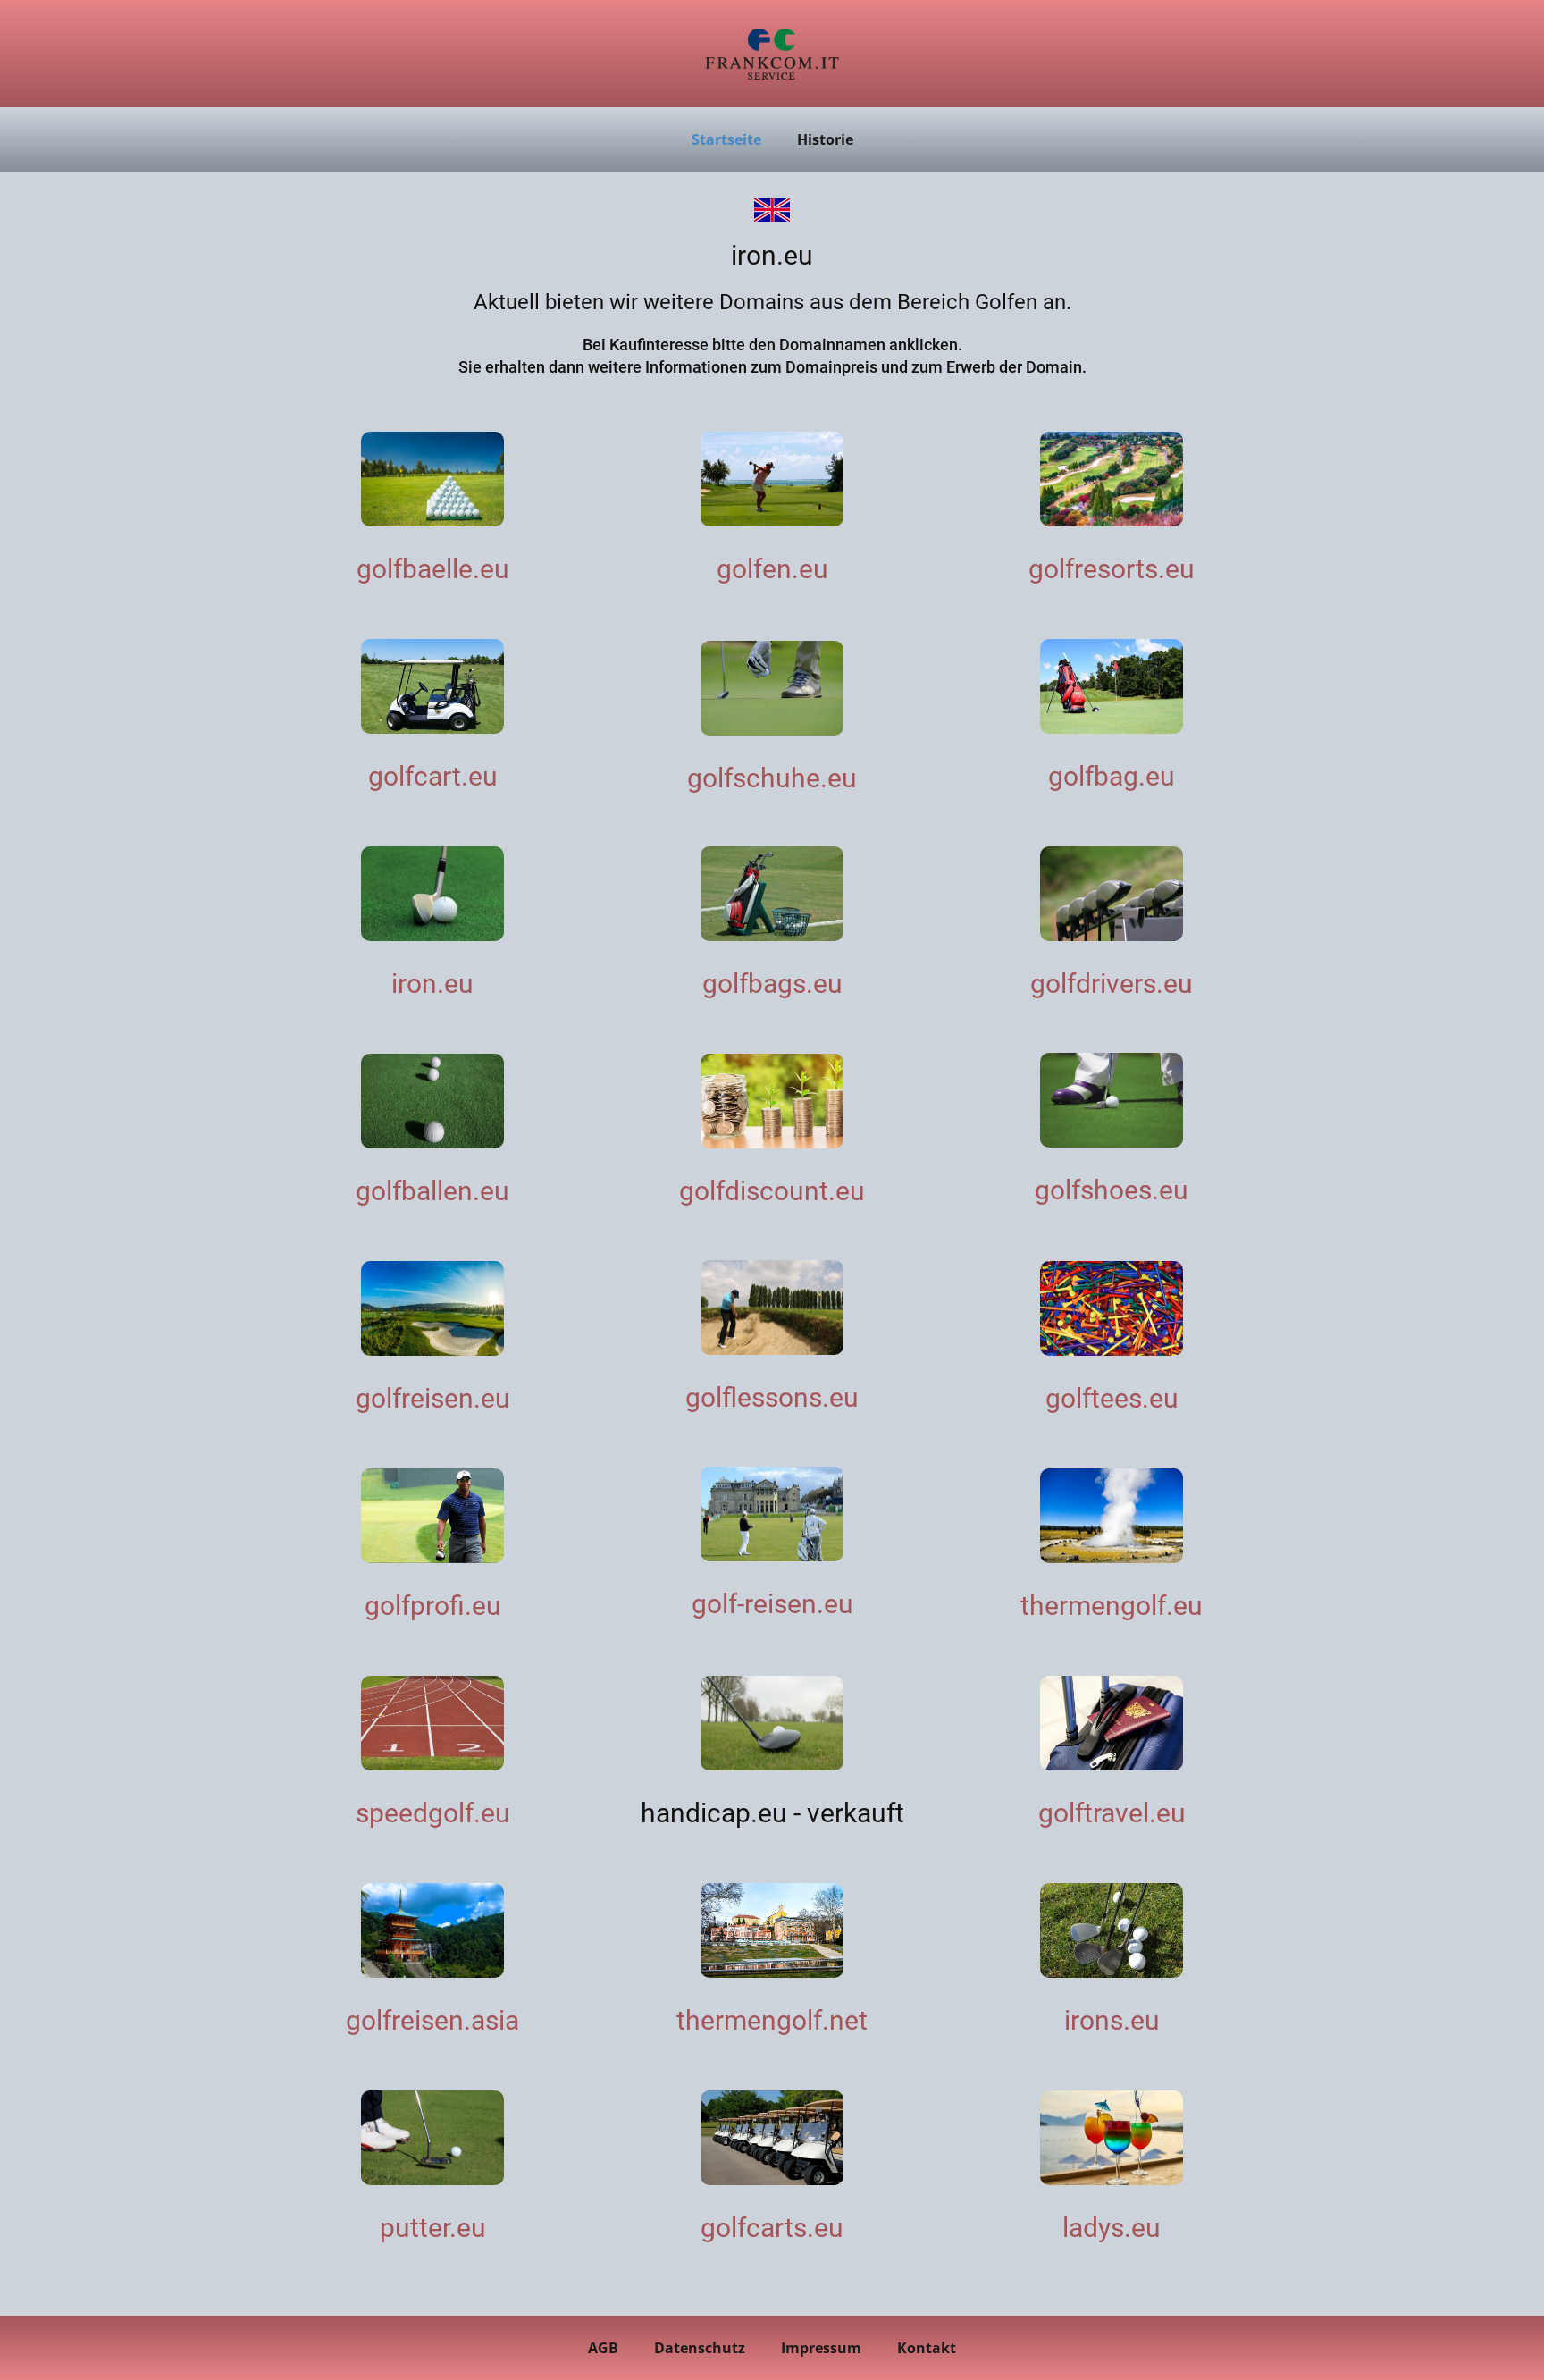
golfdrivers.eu (1112, 984)
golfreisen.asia (432, 2020)
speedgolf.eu (433, 1813)
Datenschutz (700, 2348)
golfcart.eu (433, 776)
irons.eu (1112, 2020)
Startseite (726, 139)
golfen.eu (772, 569)
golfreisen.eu (433, 1398)
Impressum (821, 2348)
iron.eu (432, 984)
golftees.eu (1112, 1398)
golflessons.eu (772, 1397)
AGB (603, 2348)
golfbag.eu (1112, 776)
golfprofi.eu (433, 1606)
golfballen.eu (432, 1191)
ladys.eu (1112, 2228)
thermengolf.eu (1112, 1606)
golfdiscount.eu (772, 1191)
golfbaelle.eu (433, 569)
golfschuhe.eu (772, 778)
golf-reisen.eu (772, 1604)
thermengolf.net (772, 2020)
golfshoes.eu (1112, 1190)
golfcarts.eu (772, 2228)
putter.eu (433, 2228)
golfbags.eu (772, 984)
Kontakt (927, 2348)
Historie (825, 139)
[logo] (772, 54)
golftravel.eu (1112, 1813)
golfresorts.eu (1112, 569)
